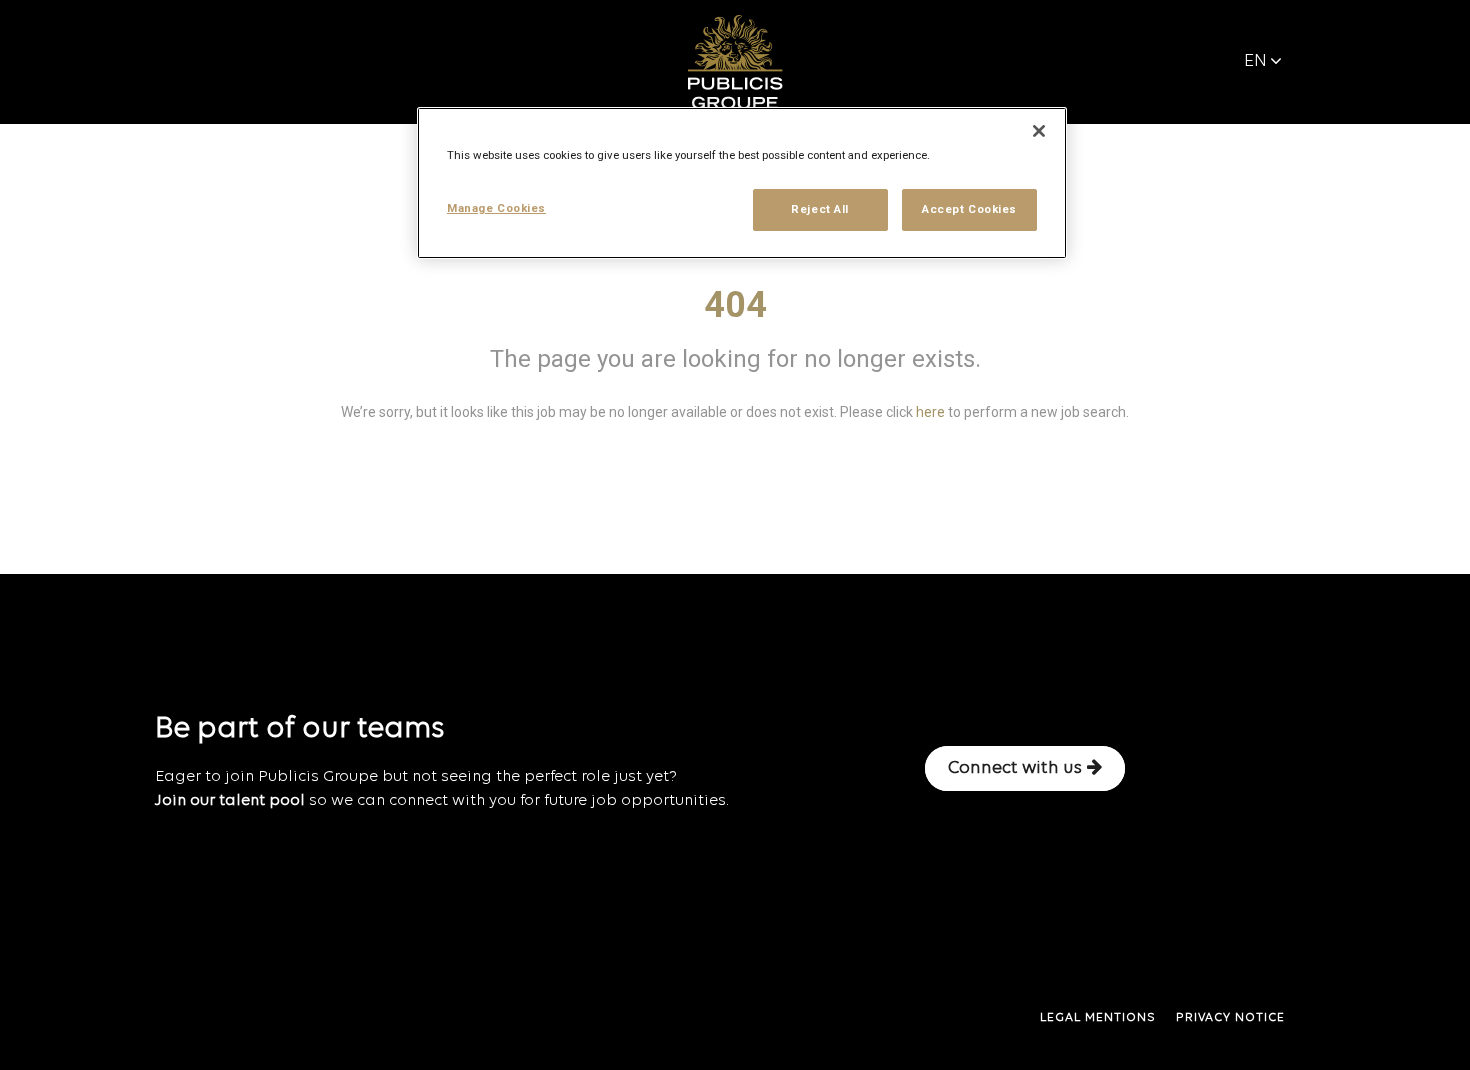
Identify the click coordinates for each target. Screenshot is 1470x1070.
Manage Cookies (496, 208)
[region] (742, 183)
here (930, 412)
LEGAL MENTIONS (1098, 1018)
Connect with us (1015, 768)
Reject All (820, 209)
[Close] (1039, 131)
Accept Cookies (969, 209)
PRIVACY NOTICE (1230, 1018)
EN (1255, 61)
